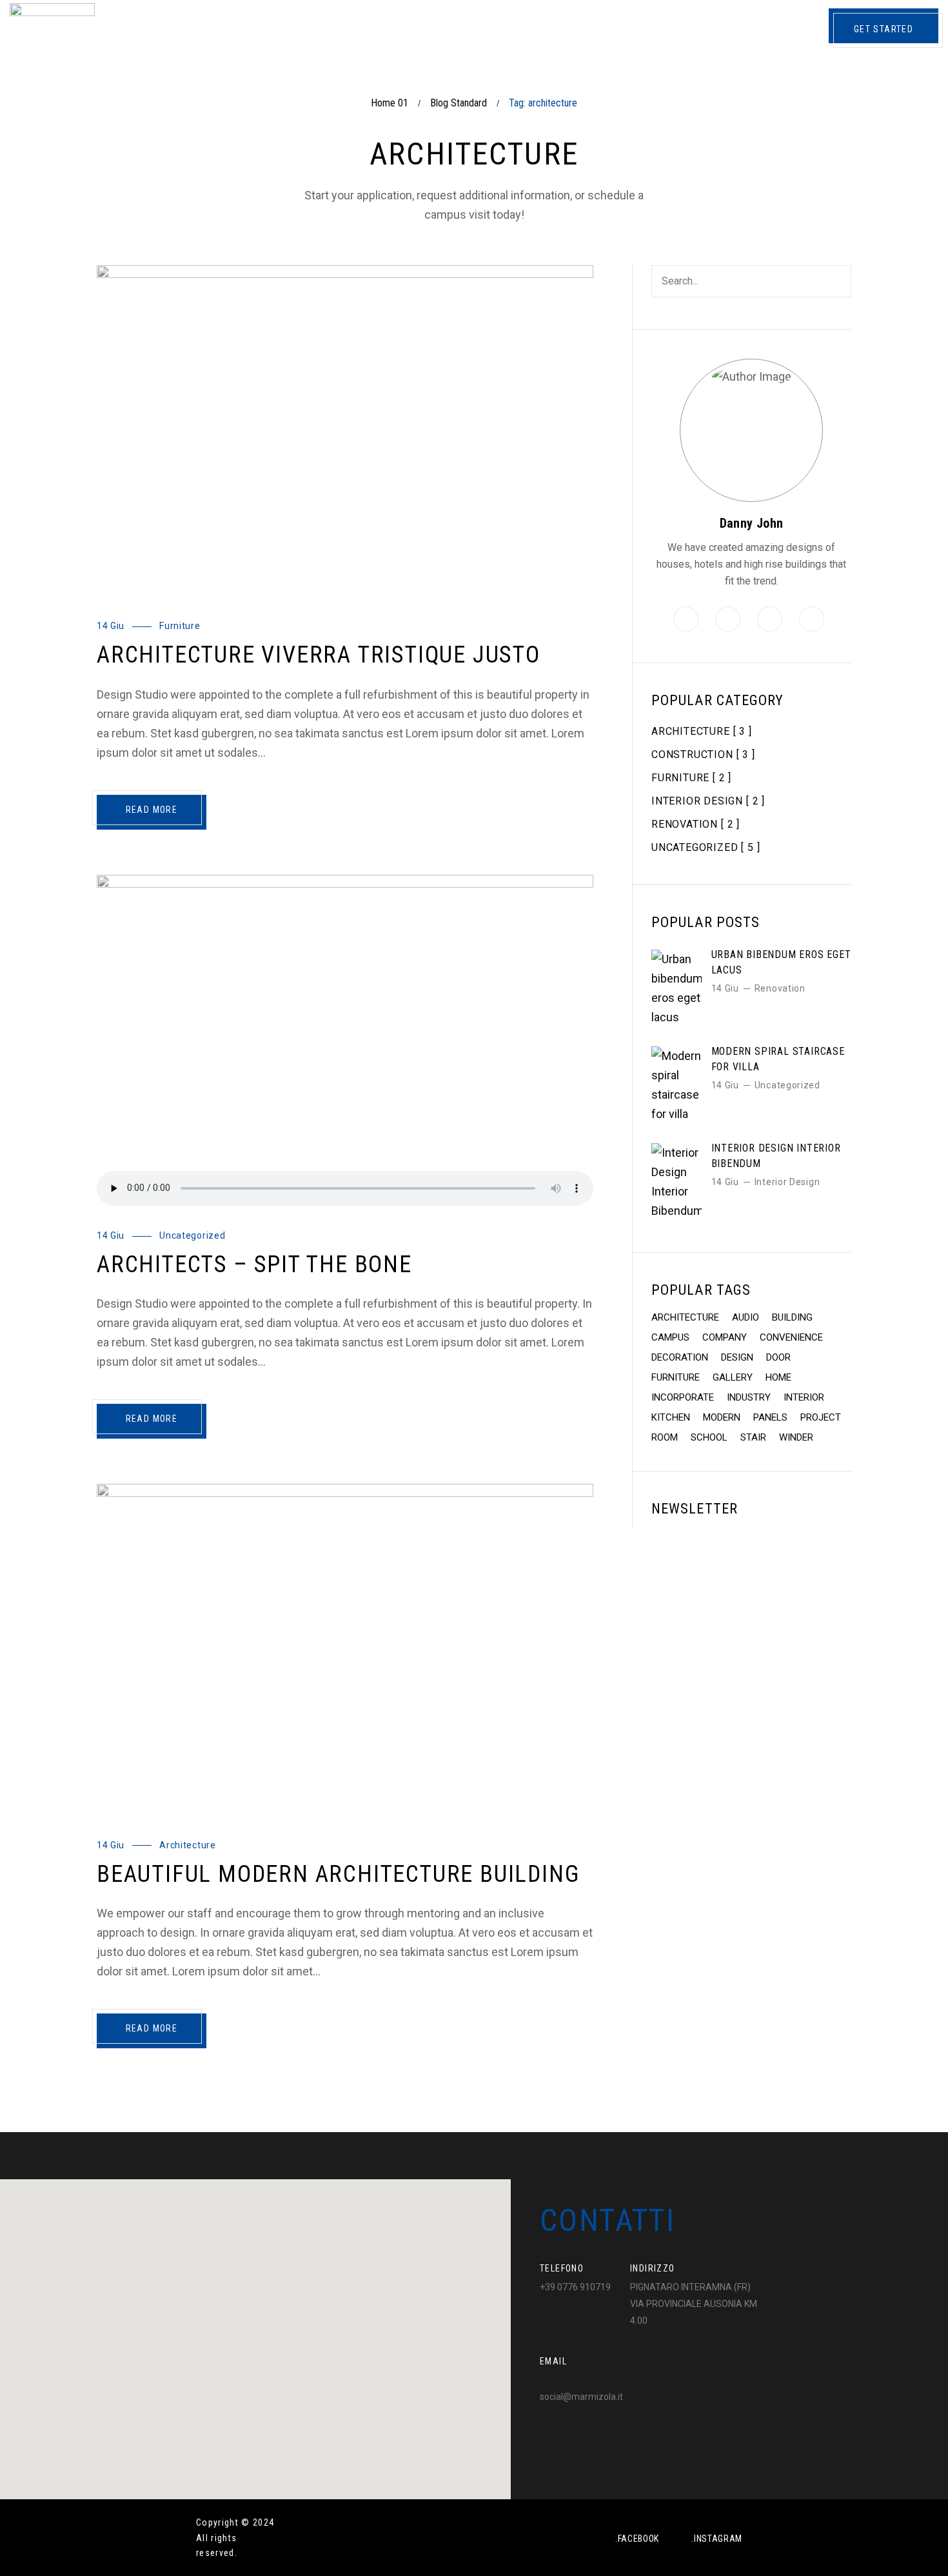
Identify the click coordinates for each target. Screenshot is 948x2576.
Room (665, 1437)
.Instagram (717, 2539)
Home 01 (390, 103)
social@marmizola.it (581, 2397)
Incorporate (683, 1397)
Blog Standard (459, 103)
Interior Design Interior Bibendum (776, 1156)
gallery (733, 1377)
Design (737, 1357)
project (821, 1417)
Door (778, 1357)
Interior (804, 1397)
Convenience (791, 1337)
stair (753, 1437)
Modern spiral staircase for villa (778, 1059)
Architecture (187, 1845)
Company (725, 1337)
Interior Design (787, 1182)
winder (796, 1437)
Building (792, 1317)
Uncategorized (192, 1235)
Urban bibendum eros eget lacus (781, 962)
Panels (770, 1417)
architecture (685, 1317)
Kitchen (671, 1417)
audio (746, 1317)
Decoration (680, 1357)
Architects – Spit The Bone (254, 1264)
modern (722, 1417)
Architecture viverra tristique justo (319, 655)
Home (778, 1377)
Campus (670, 1337)
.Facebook (637, 2539)
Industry (749, 1397)
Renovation (780, 988)
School (709, 1437)
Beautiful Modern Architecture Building (338, 1874)
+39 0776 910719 (575, 2287)
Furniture (180, 626)
